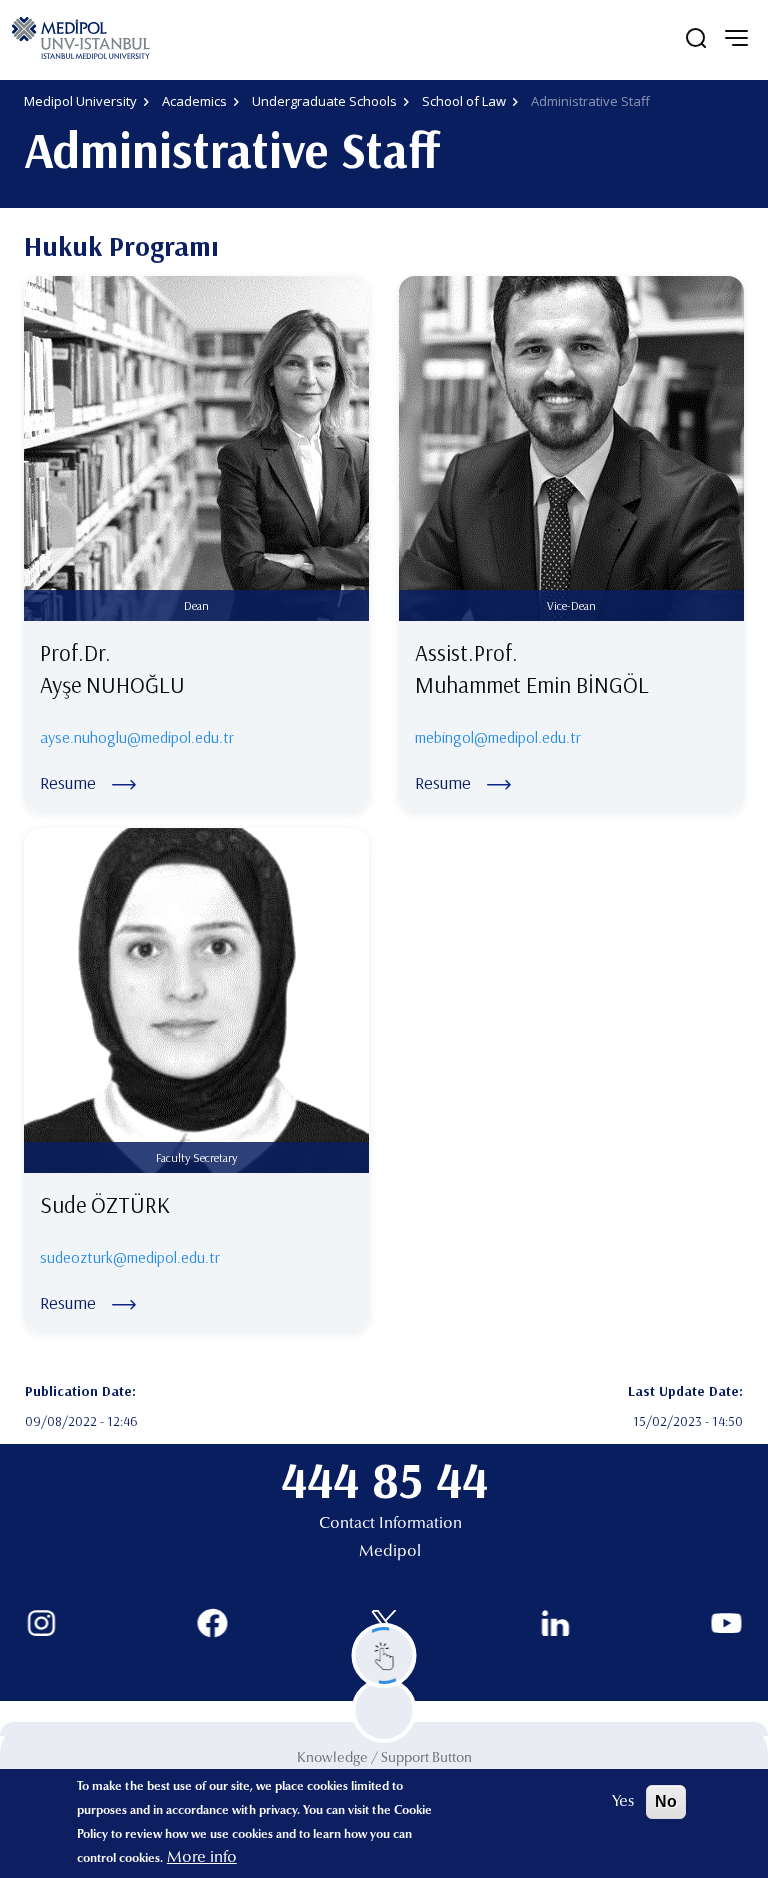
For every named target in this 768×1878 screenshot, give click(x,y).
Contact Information (390, 1524)
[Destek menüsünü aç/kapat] (384, 1655)
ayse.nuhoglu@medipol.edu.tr (137, 737)
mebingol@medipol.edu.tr (498, 737)
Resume (68, 782)
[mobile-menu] (736, 38)
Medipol (390, 1552)
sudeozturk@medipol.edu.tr (130, 1257)
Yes (623, 1802)
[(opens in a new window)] (41, 1623)
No (666, 1801)
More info (202, 1858)
